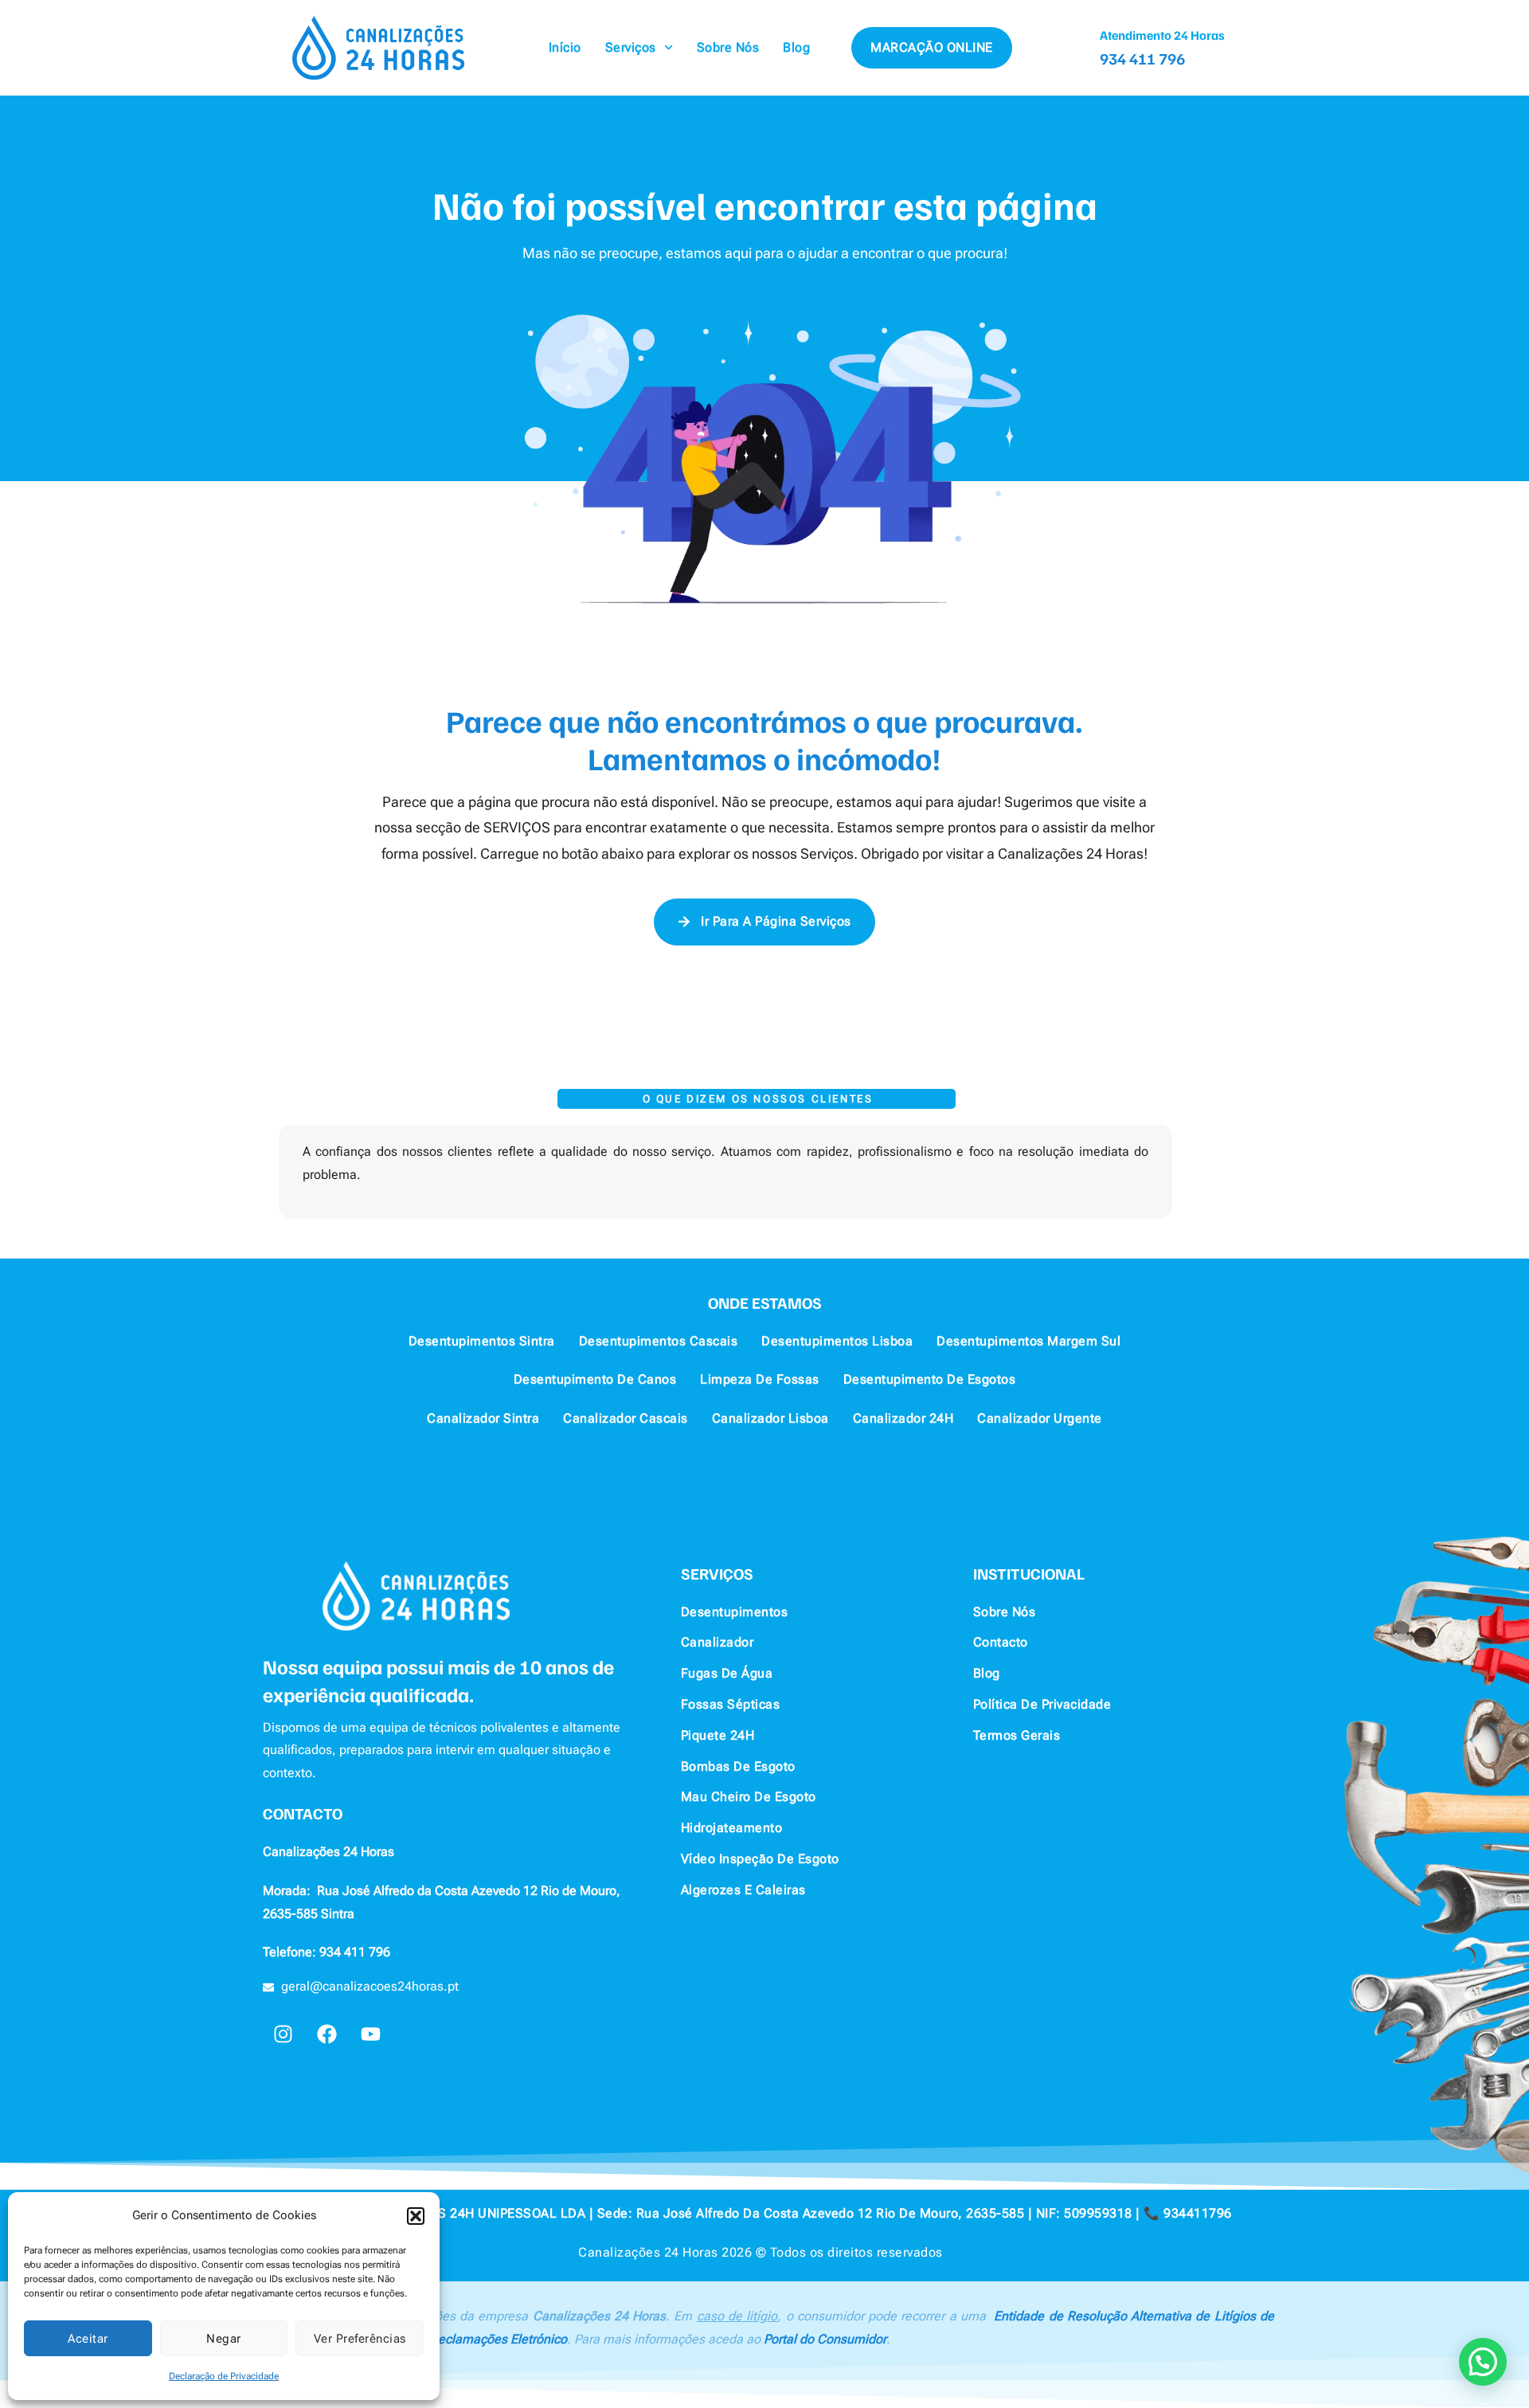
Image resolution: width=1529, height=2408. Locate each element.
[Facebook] (327, 2034)
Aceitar (88, 2339)
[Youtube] (370, 2034)
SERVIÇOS (717, 1573)
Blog (796, 47)
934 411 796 (1142, 58)
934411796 (1198, 2213)
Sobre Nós (728, 47)
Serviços (631, 47)
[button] (416, 2216)
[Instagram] (283, 2034)
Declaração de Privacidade (224, 2376)
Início (565, 47)
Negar (224, 2339)
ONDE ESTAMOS (765, 1302)
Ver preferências (360, 2339)
